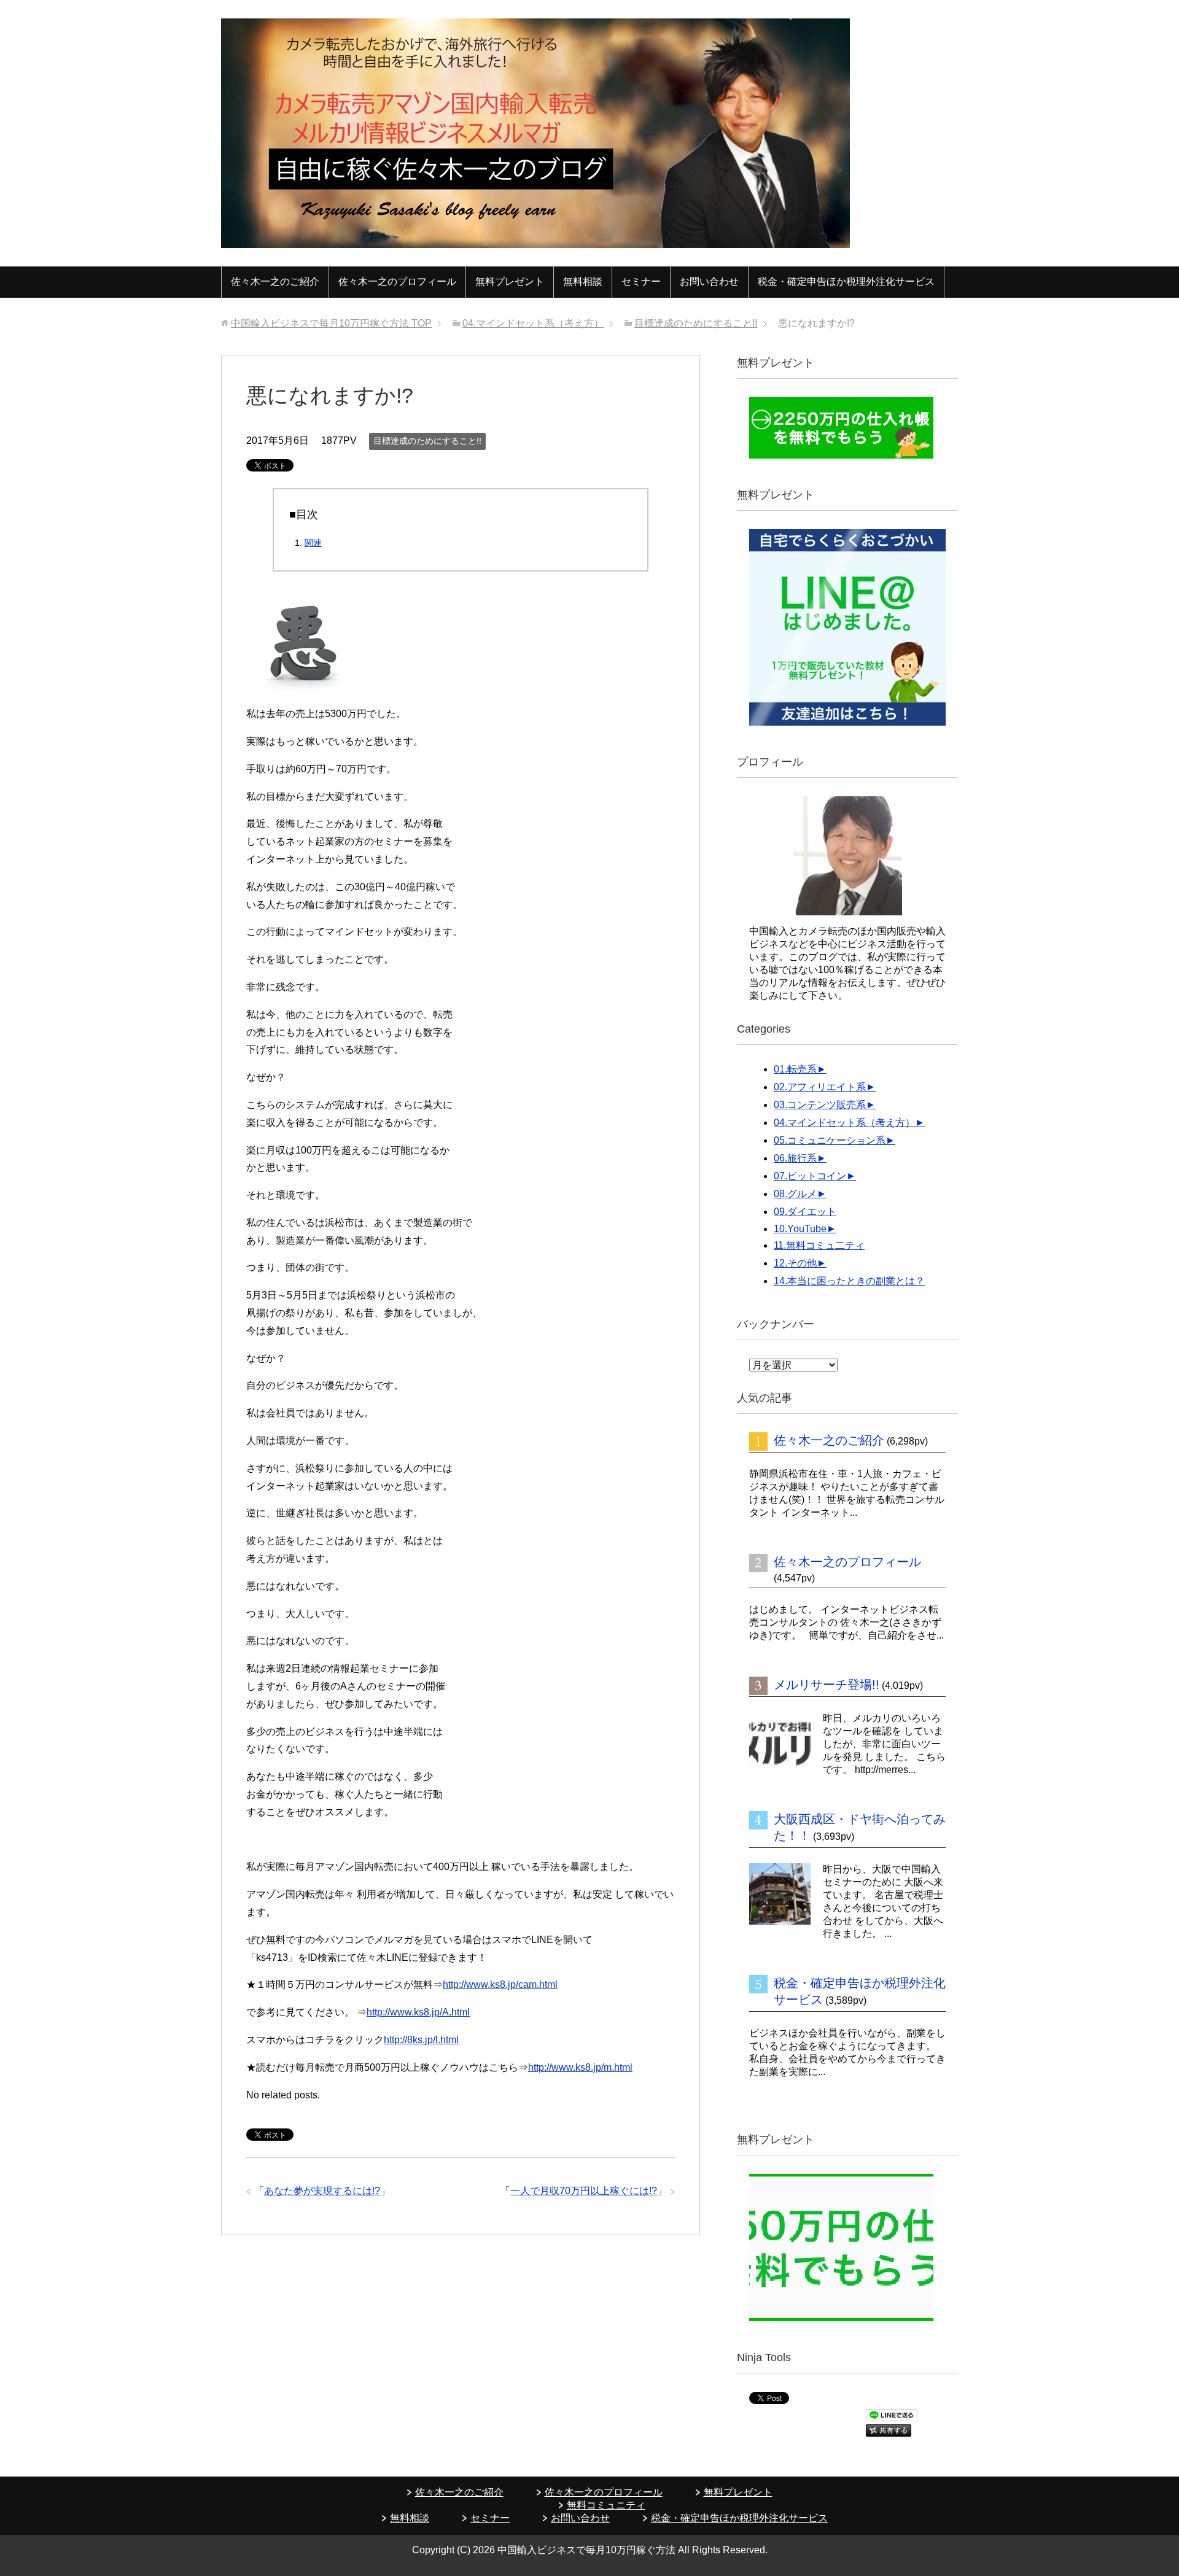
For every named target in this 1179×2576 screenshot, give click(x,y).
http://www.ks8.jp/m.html (580, 2067)
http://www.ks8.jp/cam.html (500, 1984)
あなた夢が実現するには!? (322, 2191)
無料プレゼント (510, 281)
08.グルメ (795, 1194)
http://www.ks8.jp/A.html (418, 2012)
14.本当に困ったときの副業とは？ (849, 1281)
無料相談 (583, 281)
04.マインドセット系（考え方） (844, 1123)
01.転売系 (795, 1069)
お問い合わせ (709, 281)
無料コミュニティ (606, 2505)
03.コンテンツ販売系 (820, 1105)
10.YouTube (800, 1229)
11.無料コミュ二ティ (819, 1245)
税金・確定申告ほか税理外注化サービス (846, 281)
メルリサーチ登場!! (827, 1685)
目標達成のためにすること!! (427, 441)
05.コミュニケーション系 (830, 1140)
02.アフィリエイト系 (820, 1087)
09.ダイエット (805, 1212)
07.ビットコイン (810, 1176)
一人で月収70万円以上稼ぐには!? (584, 2191)
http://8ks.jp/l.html (421, 2040)
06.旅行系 (795, 1158)
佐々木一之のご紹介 (275, 281)
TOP (331, 323)
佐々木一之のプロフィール (397, 281)
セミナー (641, 281)
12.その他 (795, 1263)
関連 (313, 543)
